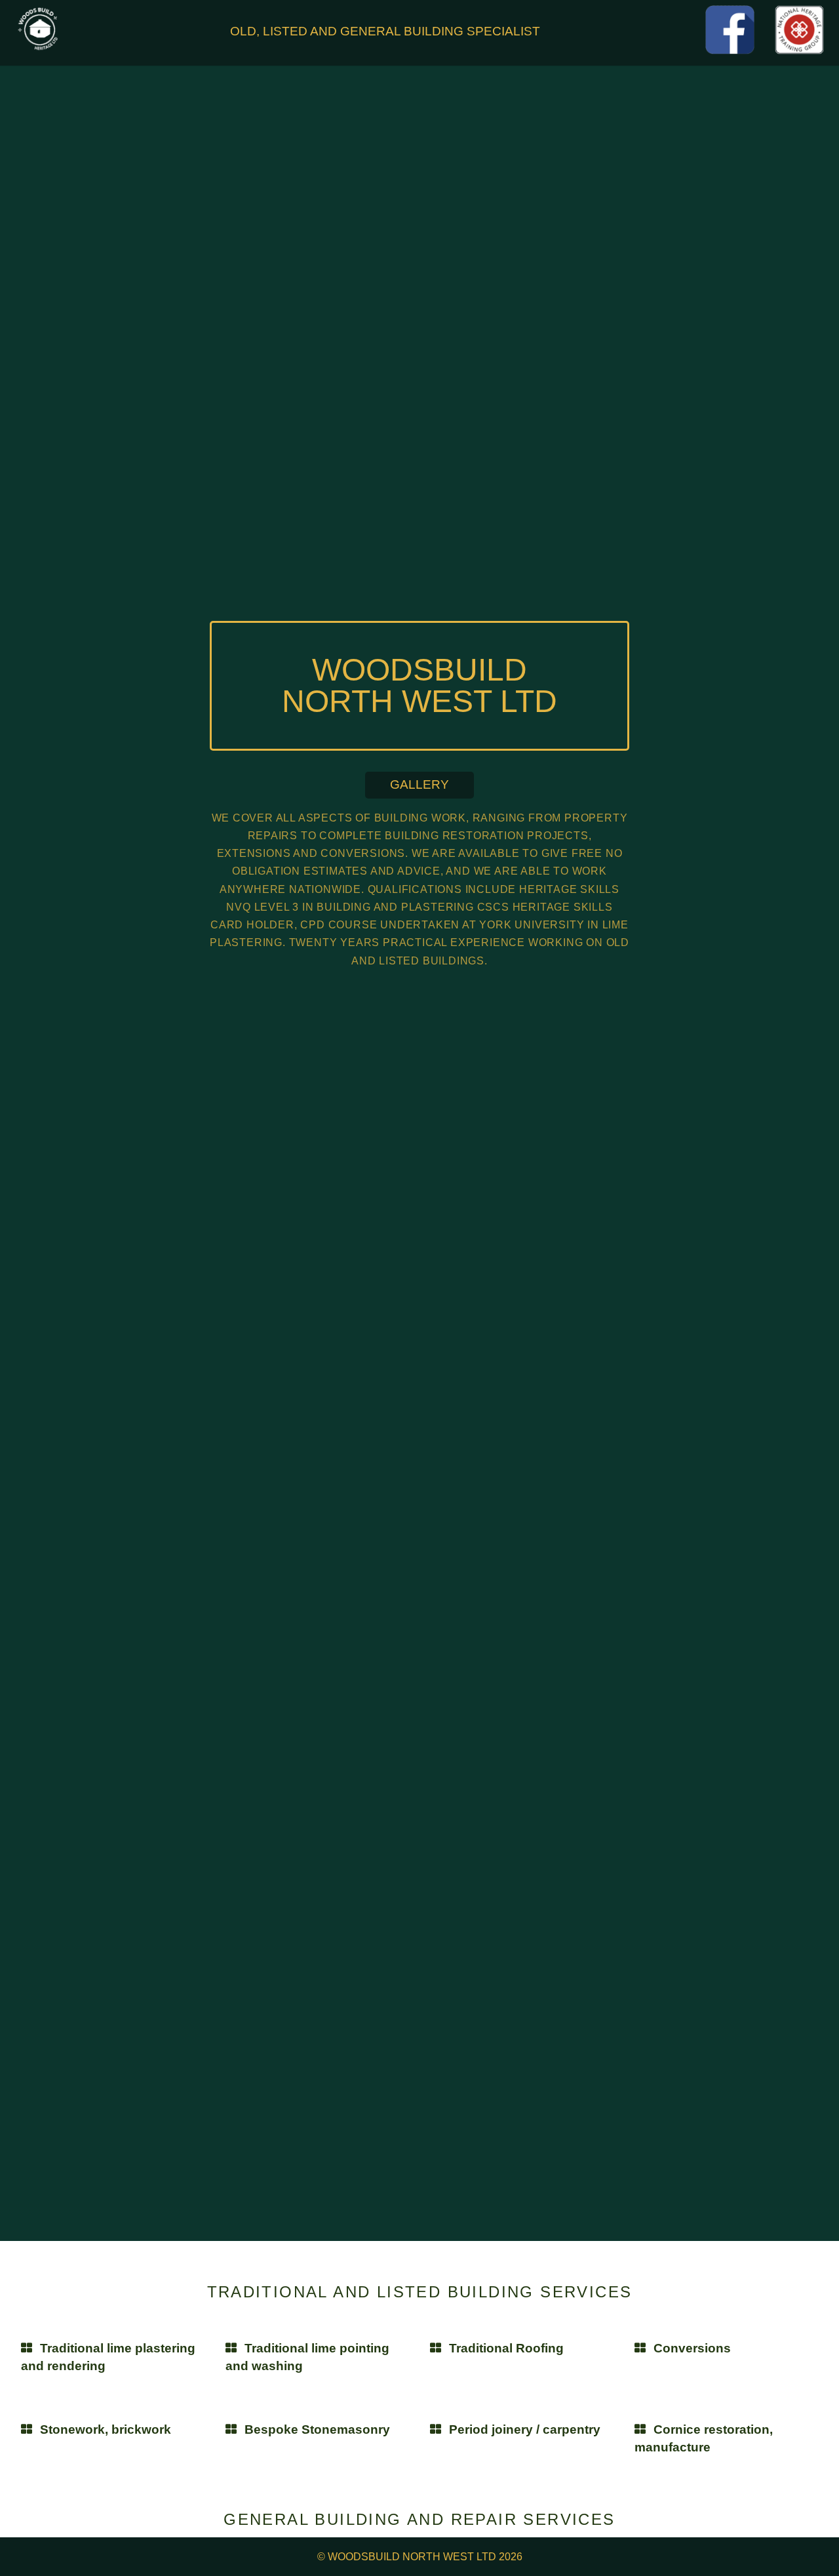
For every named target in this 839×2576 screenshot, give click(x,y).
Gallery (419, 784)
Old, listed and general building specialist (385, 31)
